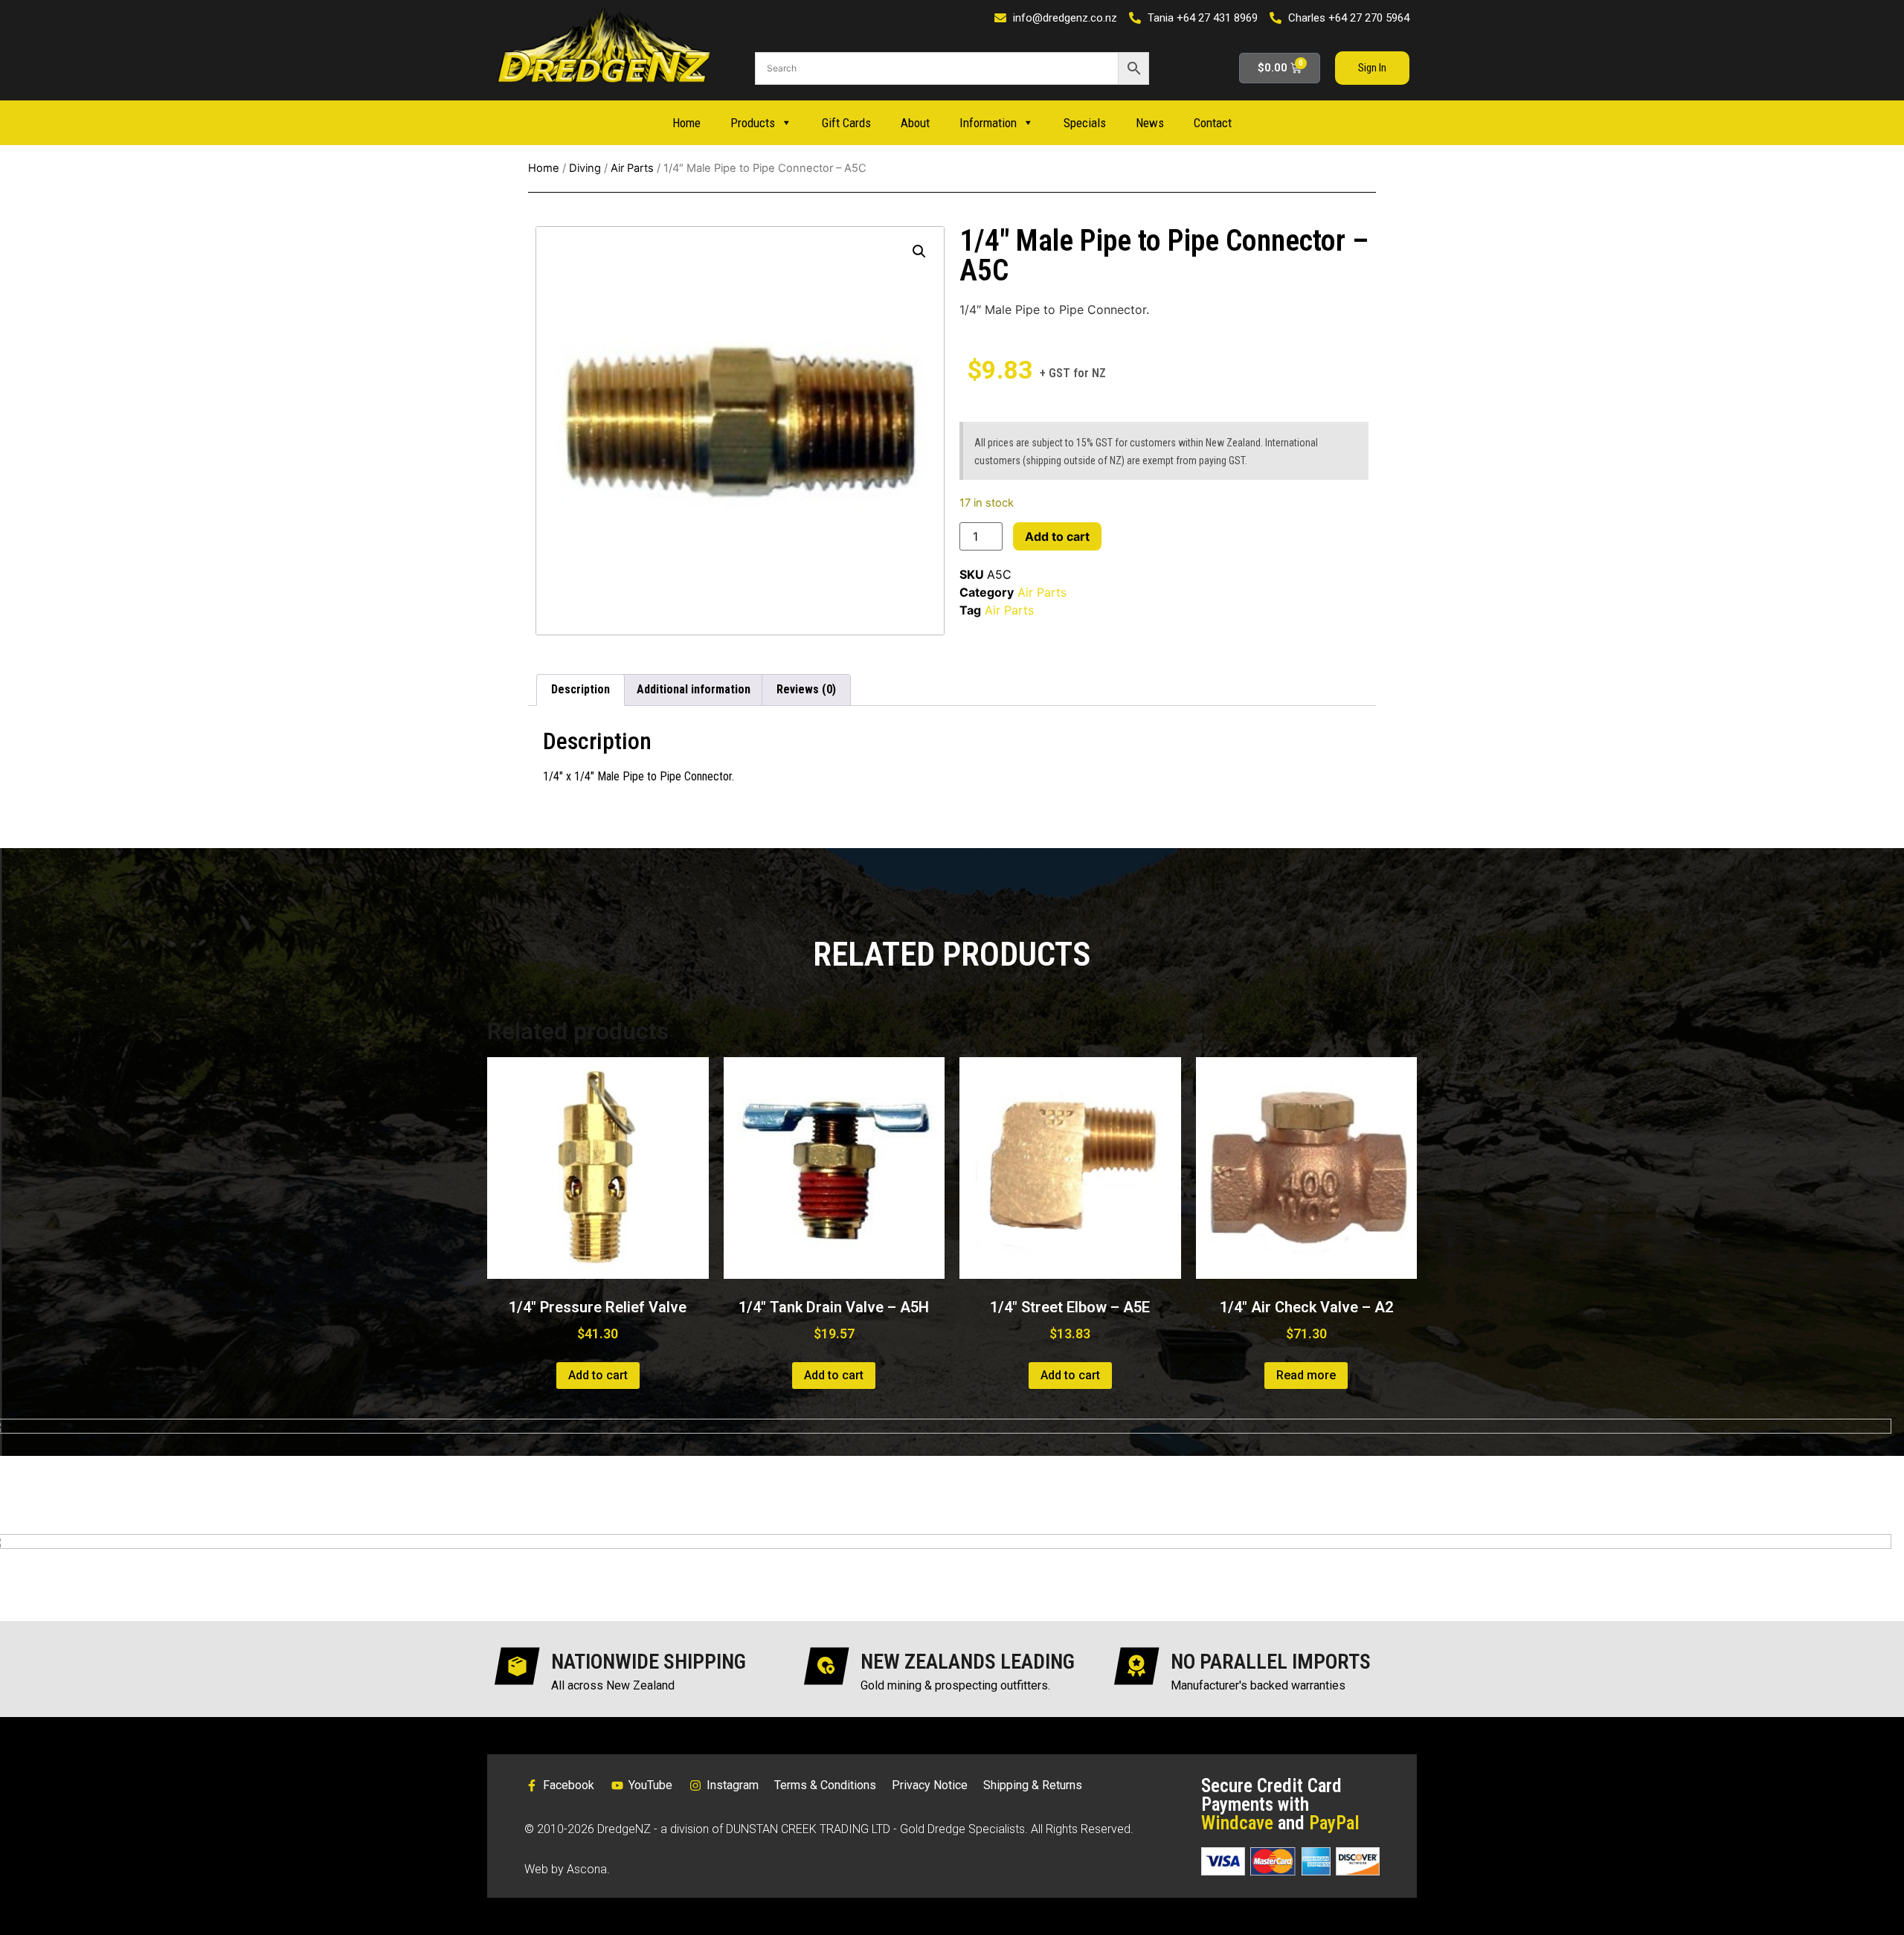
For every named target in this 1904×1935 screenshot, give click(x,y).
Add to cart (1057, 536)
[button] (919, 251)
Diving (585, 168)
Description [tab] (580, 689)
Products (753, 123)
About (915, 123)
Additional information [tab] (694, 689)
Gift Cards (846, 123)
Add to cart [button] (598, 1375)
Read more (1306, 1375)
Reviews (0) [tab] (806, 689)
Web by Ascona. (567, 1869)
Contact (1213, 123)
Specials (1085, 123)
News (1150, 123)
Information (988, 123)
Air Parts (632, 168)
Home (686, 123)
